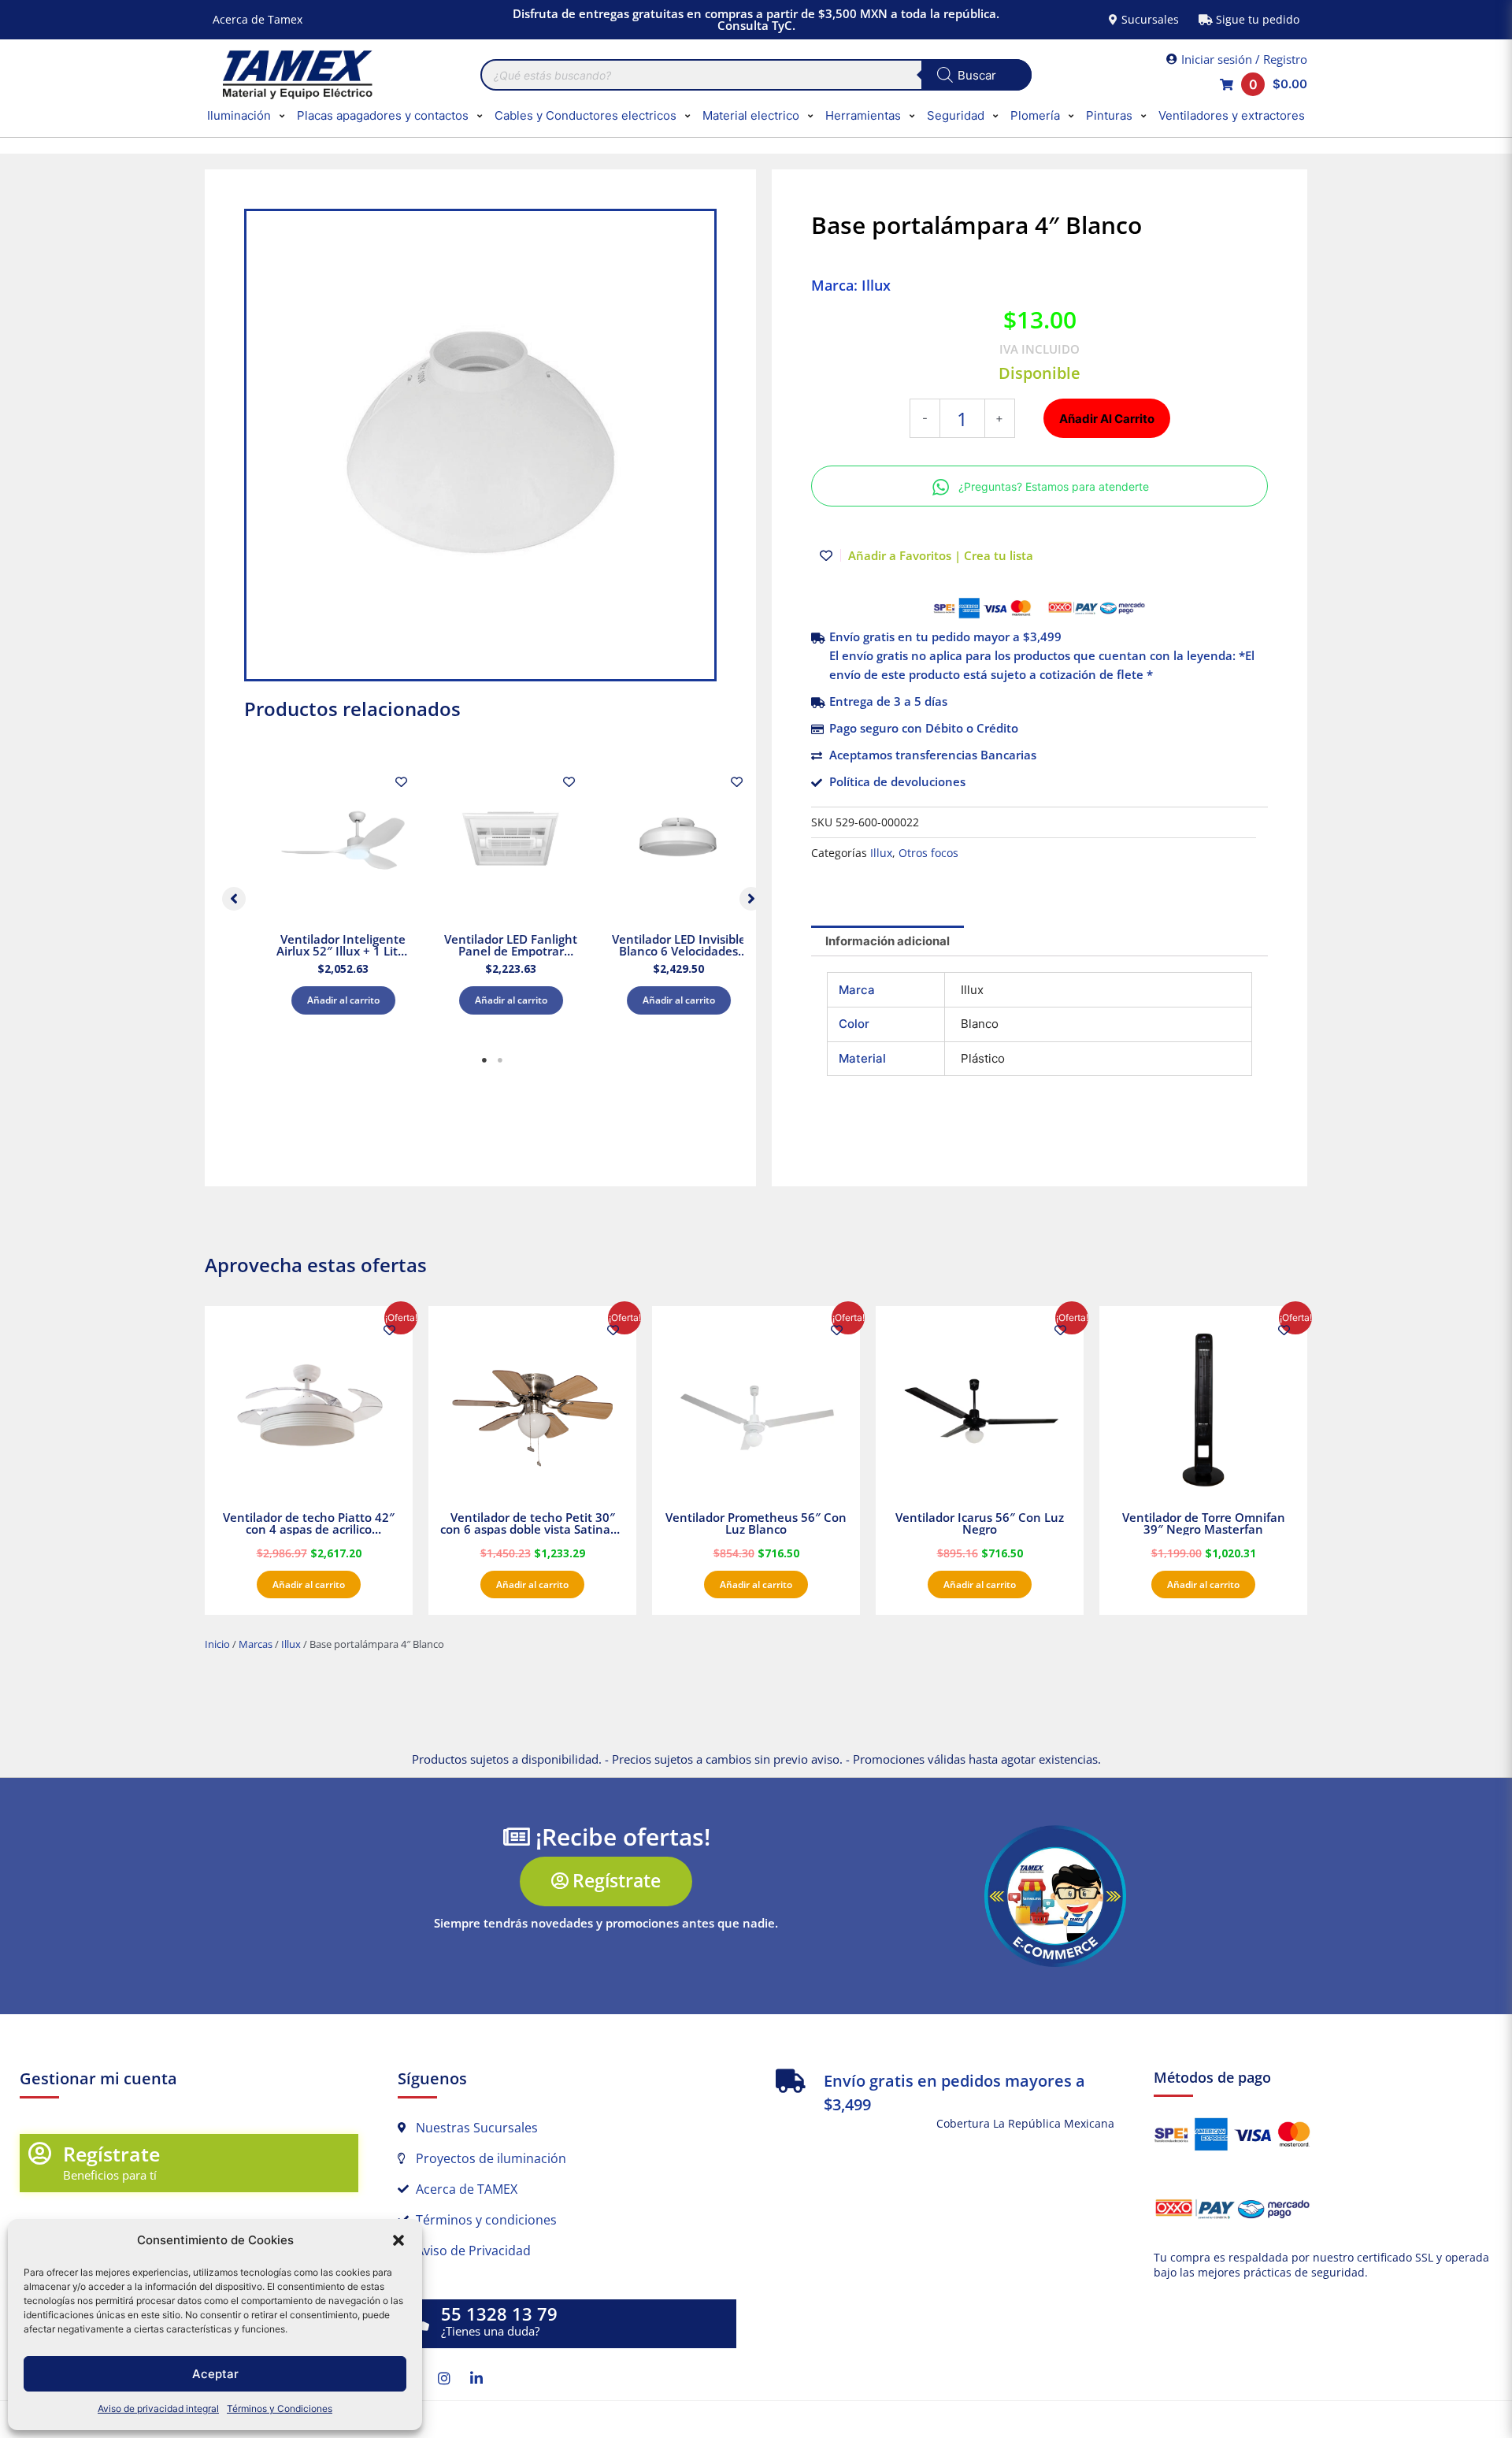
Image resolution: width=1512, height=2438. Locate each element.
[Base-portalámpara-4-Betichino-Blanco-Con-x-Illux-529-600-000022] (480, 445)
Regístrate (111, 2154)
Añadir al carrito (326, 1000)
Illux (881, 853)
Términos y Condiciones (280, 2408)
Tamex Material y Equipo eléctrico (295, 75)
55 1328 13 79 (499, 2314)
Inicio (217, 1644)
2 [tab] (500, 1060)
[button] (398, 2240)
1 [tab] (484, 1060)
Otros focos (928, 853)
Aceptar (215, 2374)
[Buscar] (976, 75)
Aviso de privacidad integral (158, 2408)
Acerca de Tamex (258, 19)
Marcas (256, 1644)
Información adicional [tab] (888, 941)
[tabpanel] (326, 895)
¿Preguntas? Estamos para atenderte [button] (1054, 486)
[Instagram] (444, 2378)
